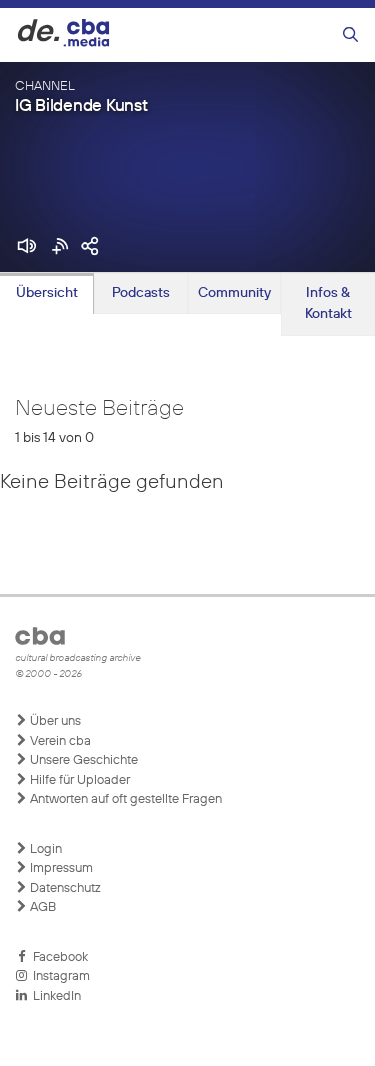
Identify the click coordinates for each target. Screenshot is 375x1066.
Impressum (60, 868)
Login (44, 849)
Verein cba (59, 741)
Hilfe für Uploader (78, 780)
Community (234, 293)
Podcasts (141, 293)
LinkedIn (54, 996)
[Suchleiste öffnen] (350, 35)
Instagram (58, 976)
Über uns (54, 721)
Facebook (57, 957)
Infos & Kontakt (328, 303)
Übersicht (47, 293)
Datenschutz (64, 888)
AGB (41, 907)
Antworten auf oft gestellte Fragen (124, 799)
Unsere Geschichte (82, 760)
